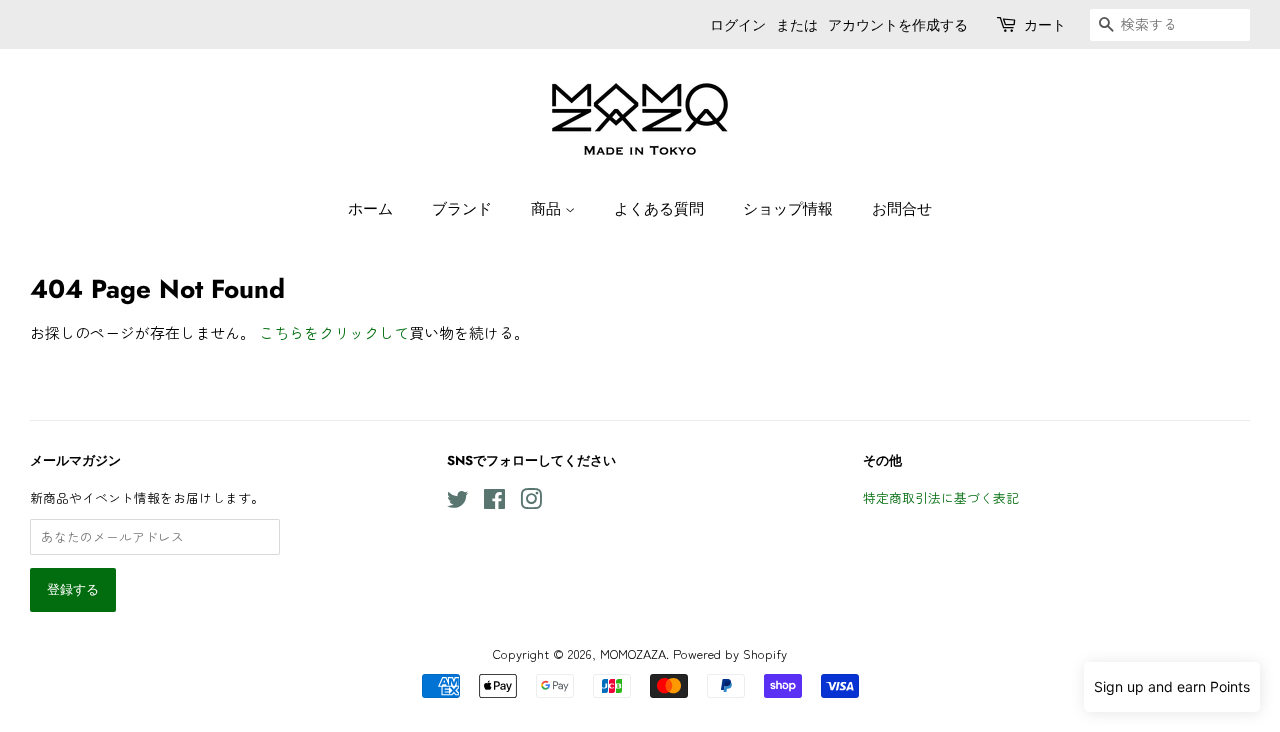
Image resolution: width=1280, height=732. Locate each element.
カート (1045, 24)
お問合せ (902, 208)
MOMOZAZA (633, 653)
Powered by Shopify (730, 653)
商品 (548, 208)
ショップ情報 (788, 208)
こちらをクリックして (334, 332)
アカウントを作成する (898, 24)
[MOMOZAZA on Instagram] (531, 502)
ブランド (462, 208)
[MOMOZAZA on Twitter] (458, 502)
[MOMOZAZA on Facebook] (494, 502)
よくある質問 (659, 208)
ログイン (738, 24)
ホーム (370, 208)
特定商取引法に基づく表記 (941, 497)
